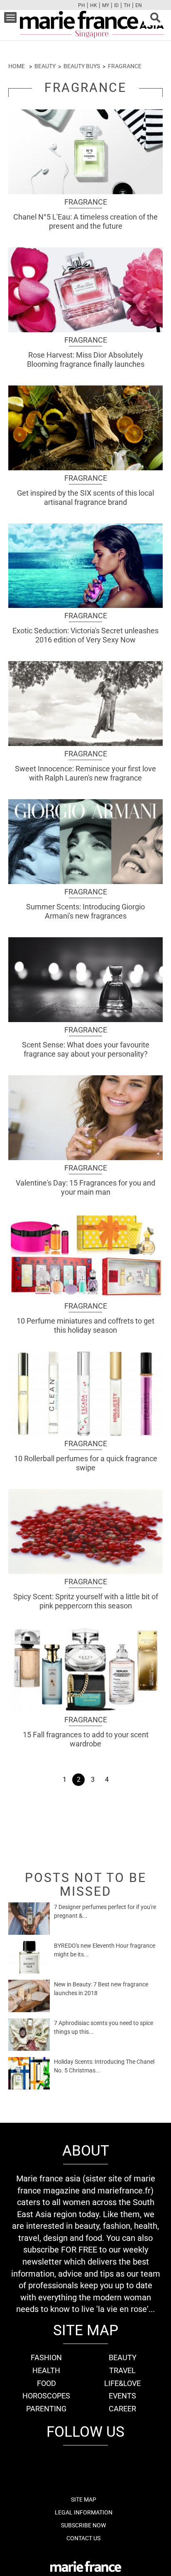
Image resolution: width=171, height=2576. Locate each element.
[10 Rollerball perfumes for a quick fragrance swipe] (85, 1394)
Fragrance (125, 66)
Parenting (46, 2409)
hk (94, 5)
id (116, 5)
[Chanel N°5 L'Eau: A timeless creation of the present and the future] (85, 152)
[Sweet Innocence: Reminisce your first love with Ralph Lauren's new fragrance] (85, 704)
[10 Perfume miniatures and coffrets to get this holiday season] (85, 1256)
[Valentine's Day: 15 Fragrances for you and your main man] (85, 1118)
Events (122, 2396)
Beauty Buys (82, 66)
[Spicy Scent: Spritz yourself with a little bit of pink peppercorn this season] (85, 1531)
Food (46, 2383)
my (106, 5)
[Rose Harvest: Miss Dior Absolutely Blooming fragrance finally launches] (85, 290)
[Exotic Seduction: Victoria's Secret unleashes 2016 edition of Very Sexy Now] (85, 566)
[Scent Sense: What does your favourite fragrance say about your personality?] (85, 980)
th (127, 5)
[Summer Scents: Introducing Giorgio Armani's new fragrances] (85, 842)
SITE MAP (84, 2499)
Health (46, 2370)
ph (82, 5)
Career (122, 2409)
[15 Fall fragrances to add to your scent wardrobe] (85, 1670)
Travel (122, 2370)
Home (17, 66)
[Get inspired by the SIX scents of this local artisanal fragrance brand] (85, 428)
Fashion (46, 2357)
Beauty (45, 66)
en (139, 5)
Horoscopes (46, 2396)
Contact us (83, 2538)
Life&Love (122, 2383)
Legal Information (84, 2512)
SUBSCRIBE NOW (83, 2525)
